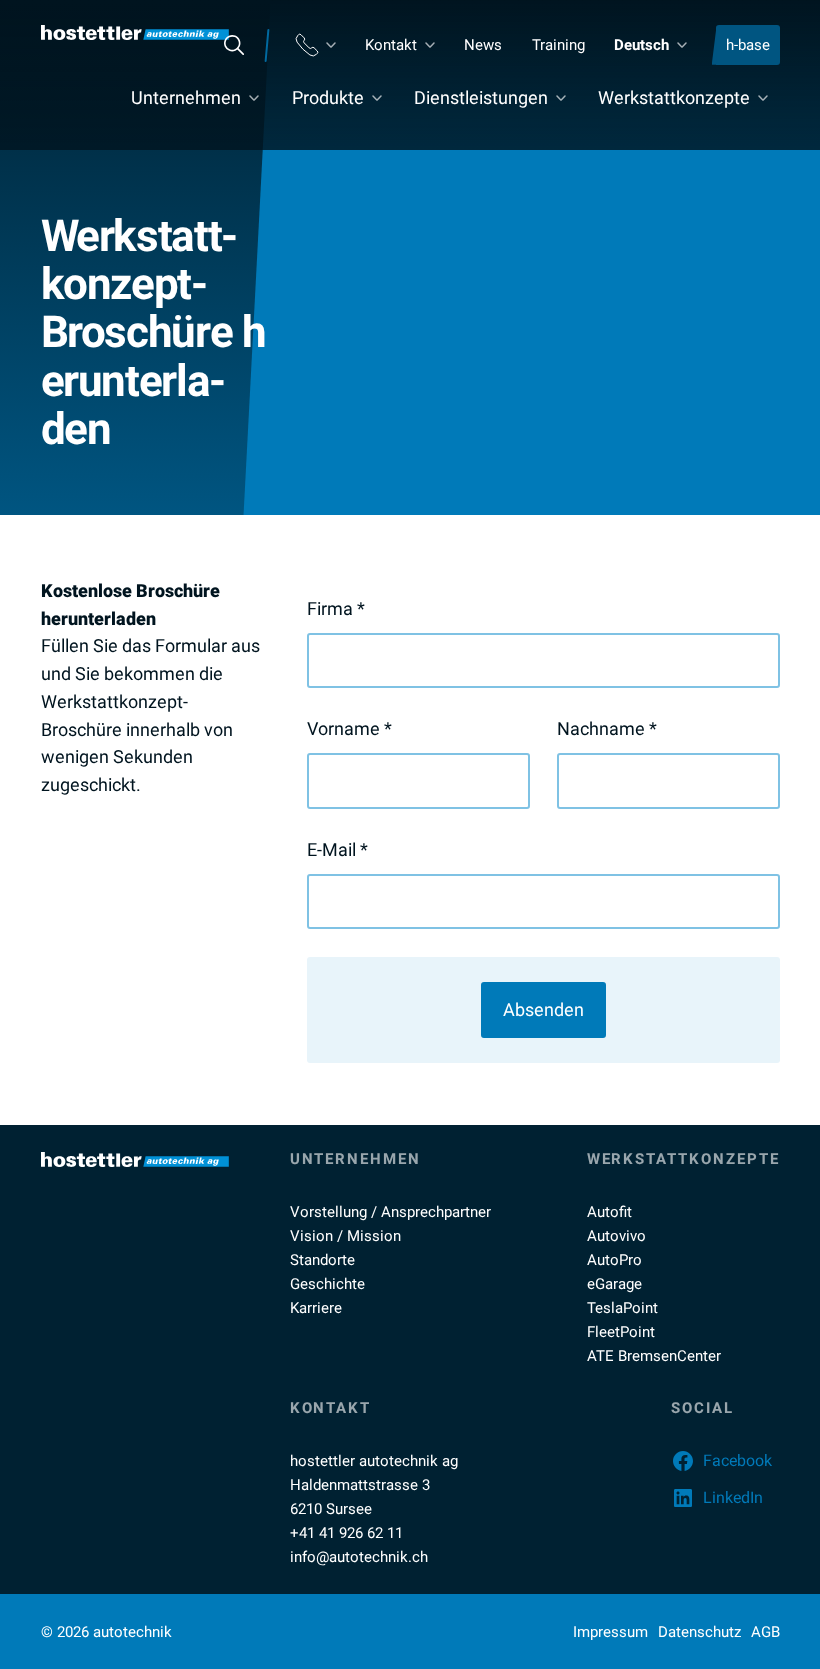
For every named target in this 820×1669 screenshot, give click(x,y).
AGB (765, 1632)
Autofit (609, 1212)
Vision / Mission (345, 1236)
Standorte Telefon (315, 45)
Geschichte (327, 1284)
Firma (336, 608)
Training (558, 45)
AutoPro (614, 1260)
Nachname (607, 728)
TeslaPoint (622, 1308)
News (483, 45)
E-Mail (337, 849)
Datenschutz (699, 1632)
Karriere (316, 1308)
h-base (748, 45)
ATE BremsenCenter (654, 1356)
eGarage (614, 1284)
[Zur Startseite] (135, 32)
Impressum (610, 1632)
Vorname (349, 728)
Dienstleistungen (481, 97)
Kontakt (391, 45)
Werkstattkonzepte (674, 97)
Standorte (322, 1260)
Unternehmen (186, 97)
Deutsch (641, 45)
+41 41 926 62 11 (346, 1533)
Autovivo (616, 1236)
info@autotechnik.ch (359, 1557)
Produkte (328, 97)
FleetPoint (621, 1332)
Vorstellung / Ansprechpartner (390, 1212)
